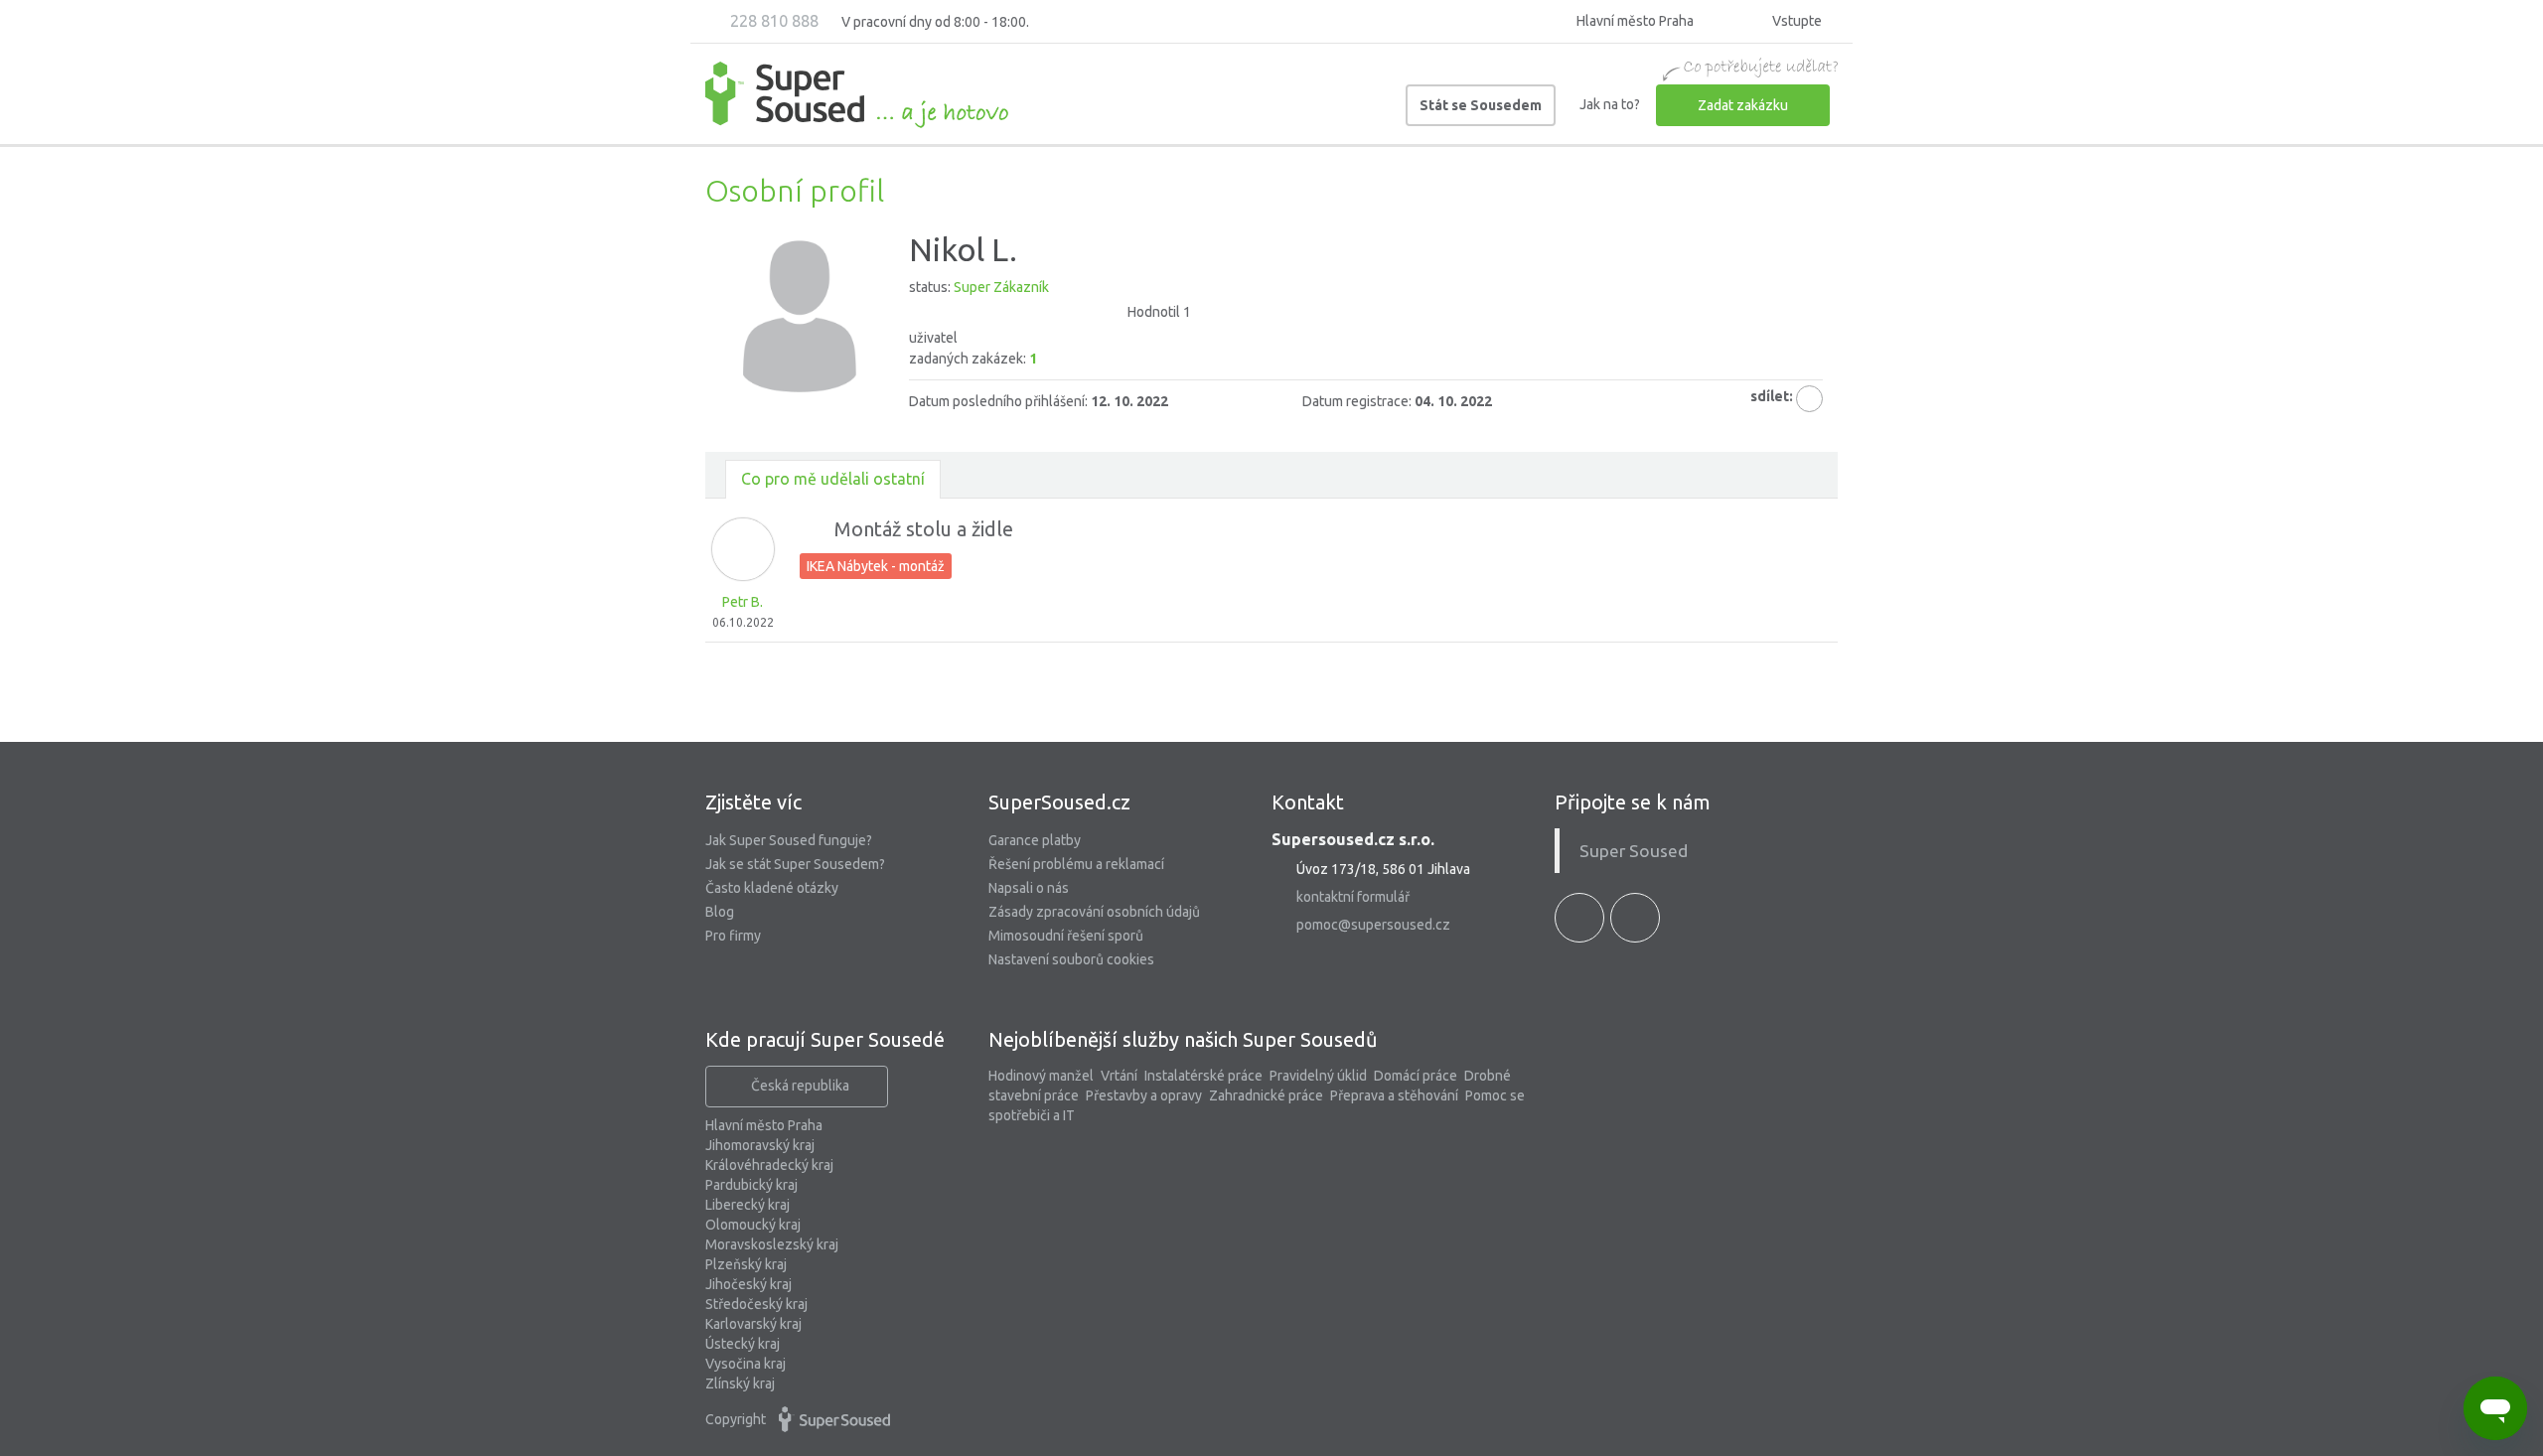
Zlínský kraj (740, 1383)
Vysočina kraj (746, 1364)
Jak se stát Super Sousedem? (795, 864)
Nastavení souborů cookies (1071, 959)
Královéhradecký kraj (769, 1165)
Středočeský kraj (756, 1304)
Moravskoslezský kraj (772, 1244)
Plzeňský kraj (746, 1264)
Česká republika (800, 1086)
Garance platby (1035, 840)
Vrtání (1119, 1076)
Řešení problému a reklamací (1076, 864)
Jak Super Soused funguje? (789, 840)
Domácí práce (1416, 1076)
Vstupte (1795, 21)
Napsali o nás (1029, 888)
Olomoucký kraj (753, 1225)
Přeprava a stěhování (1394, 1095)
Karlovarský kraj (753, 1324)
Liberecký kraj (748, 1205)
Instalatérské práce (1203, 1076)
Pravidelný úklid (1318, 1076)
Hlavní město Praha (764, 1125)
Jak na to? (1610, 104)
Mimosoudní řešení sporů (1066, 936)
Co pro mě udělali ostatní (833, 479)
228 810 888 (772, 21)
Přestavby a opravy (1144, 1095)
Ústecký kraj (743, 1344)
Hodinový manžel (1041, 1076)
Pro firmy (733, 936)
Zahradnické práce (1266, 1095)
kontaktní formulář (1353, 897)
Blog (720, 912)
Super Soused (1634, 851)
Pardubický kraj (751, 1185)
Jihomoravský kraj (760, 1145)
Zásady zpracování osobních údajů (1094, 912)
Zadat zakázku (1743, 105)
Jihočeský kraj (748, 1284)
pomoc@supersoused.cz (1373, 925)
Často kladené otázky (772, 888)
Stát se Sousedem (1481, 105)
